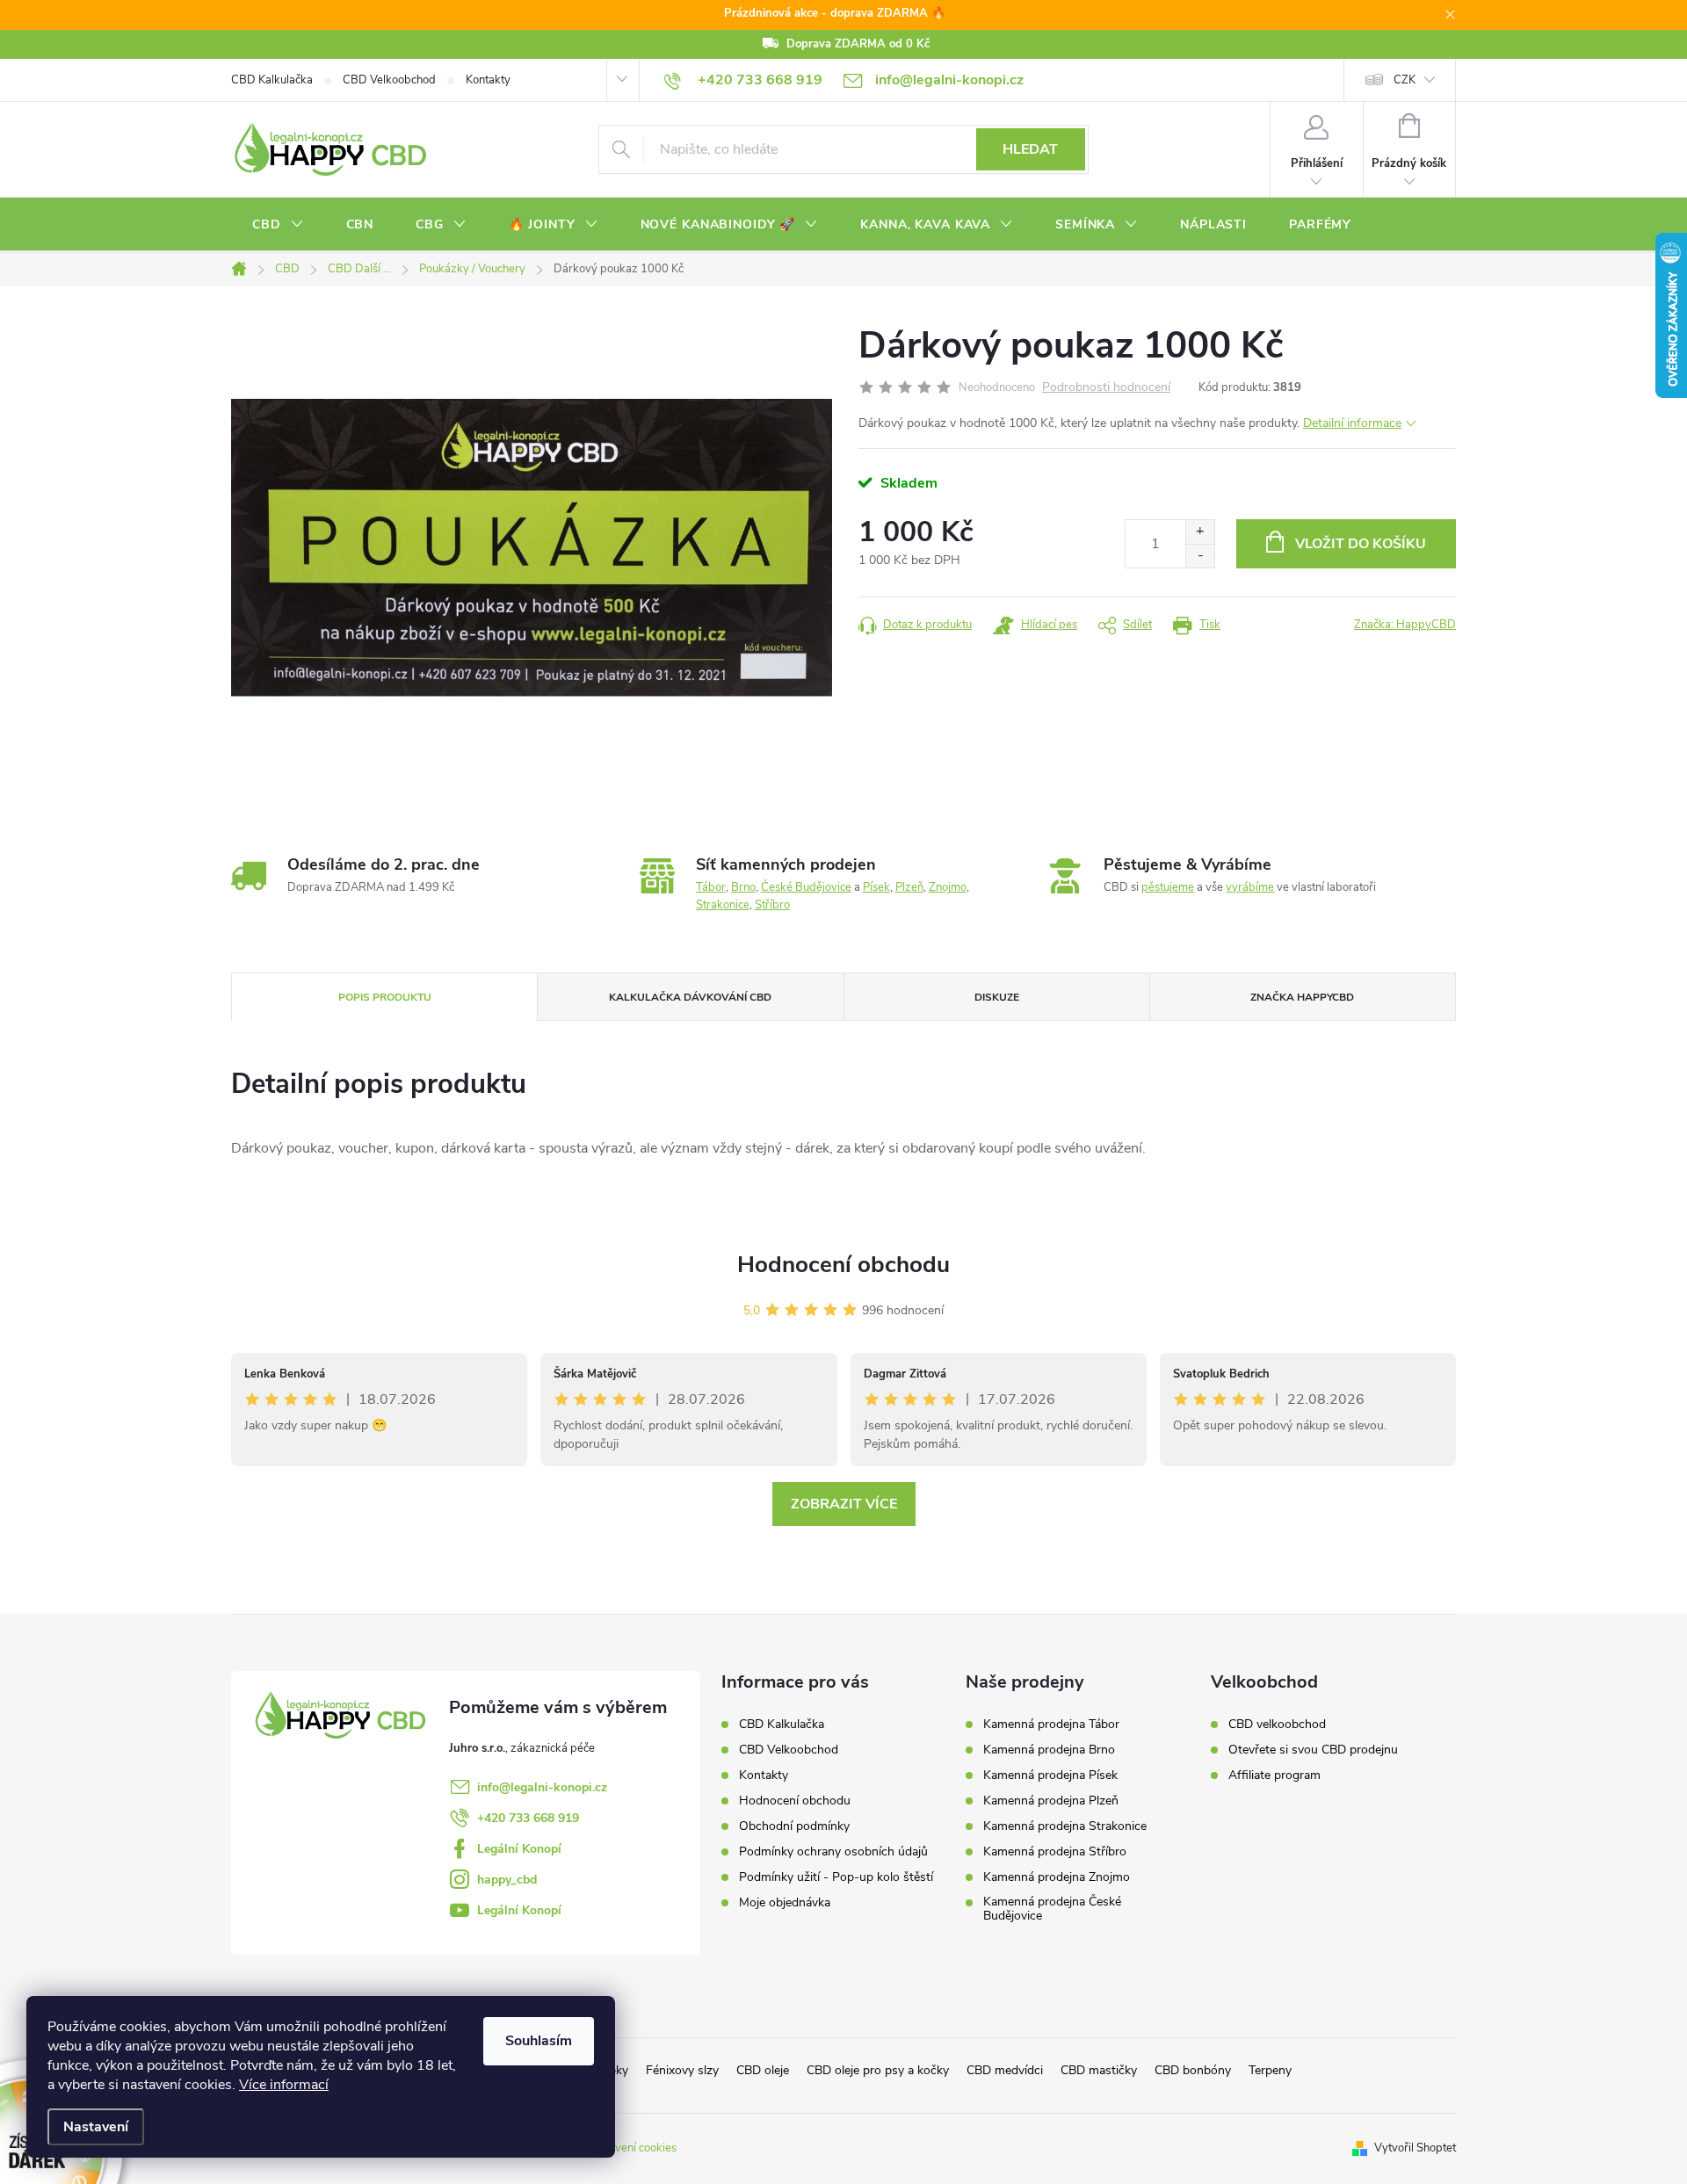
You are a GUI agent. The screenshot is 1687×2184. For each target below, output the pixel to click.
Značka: (1405, 625)
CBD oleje (763, 2070)
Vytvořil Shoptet (1415, 2148)
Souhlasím (539, 2041)
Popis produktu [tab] (385, 997)
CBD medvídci (1005, 2070)
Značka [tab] (1302, 997)
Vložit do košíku (1361, 544)
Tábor (711, 887)
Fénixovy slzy (682, 2070)
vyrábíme (1250, 887)
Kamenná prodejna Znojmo (1057, 1877)
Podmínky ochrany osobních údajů (833, 1851)
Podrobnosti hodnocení (1106, 388)
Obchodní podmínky (794, 1826)
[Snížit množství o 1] (1200, 556)
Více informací (284, 2085)
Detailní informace (1352, 423)
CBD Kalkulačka (272, 80)
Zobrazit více (844, 1504)
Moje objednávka (785, 1902)
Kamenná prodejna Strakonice (1065, 1826)
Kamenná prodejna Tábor (1051, 1725)
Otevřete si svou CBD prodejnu (1313, 1750)
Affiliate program (1274, 1775)
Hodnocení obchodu (843, 1265)
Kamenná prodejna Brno (1049, 1750)
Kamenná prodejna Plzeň (1051, 1801)
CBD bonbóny (1193, 2070)
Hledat (1030, 149)
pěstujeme (1168, 887)
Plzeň (909, 887)
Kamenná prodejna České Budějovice (1052, 1909)
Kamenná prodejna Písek (1050, 1775)
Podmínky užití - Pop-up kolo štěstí (836, 1877)
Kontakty (488, 80)
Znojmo (948, 887)
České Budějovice (806, 887)
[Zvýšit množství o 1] (1200, 532)
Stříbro (772, 905)
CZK (1405, 80)
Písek (876, 887)
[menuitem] (278, 225)
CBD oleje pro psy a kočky (878, 2070)
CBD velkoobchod (1277, 1725)
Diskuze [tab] (997, 997)
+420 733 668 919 (528, 1818)
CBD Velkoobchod (389, 80)
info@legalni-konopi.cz (542, 1787)
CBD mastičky (1099, 2070)
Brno (743, 887)
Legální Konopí (519, 1849)
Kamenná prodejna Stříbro (1055, 1852)
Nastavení (96, 2127)
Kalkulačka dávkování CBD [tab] (690, 997)
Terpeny (1270, 2070)
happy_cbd (507, 1880)
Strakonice (723, 905)
